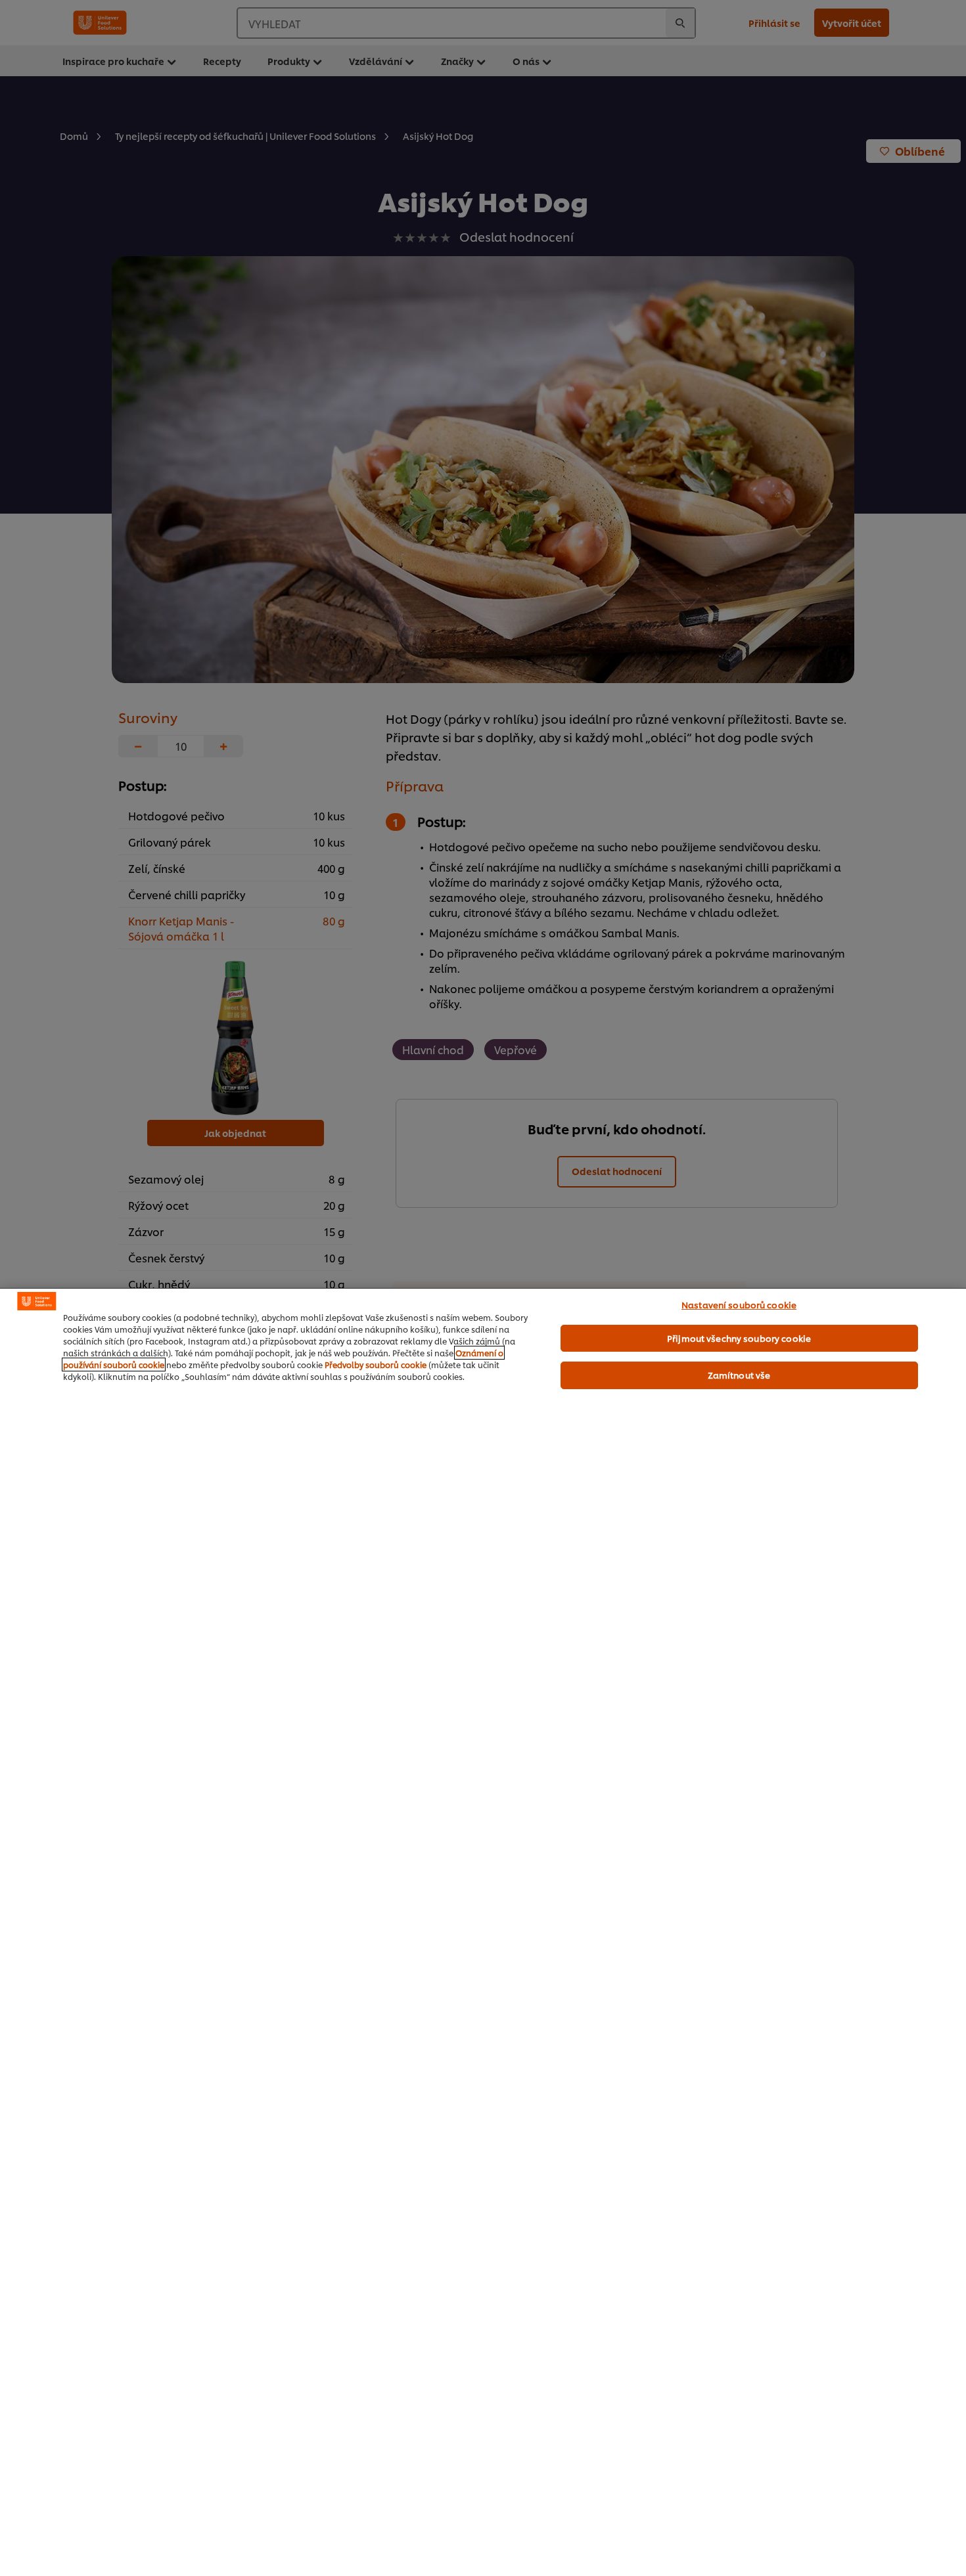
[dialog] (483, 1932)
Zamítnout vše (739, 1375)
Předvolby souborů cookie (376, 1365)
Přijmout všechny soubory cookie (739, 1338)
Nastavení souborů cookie (739, 1304)
